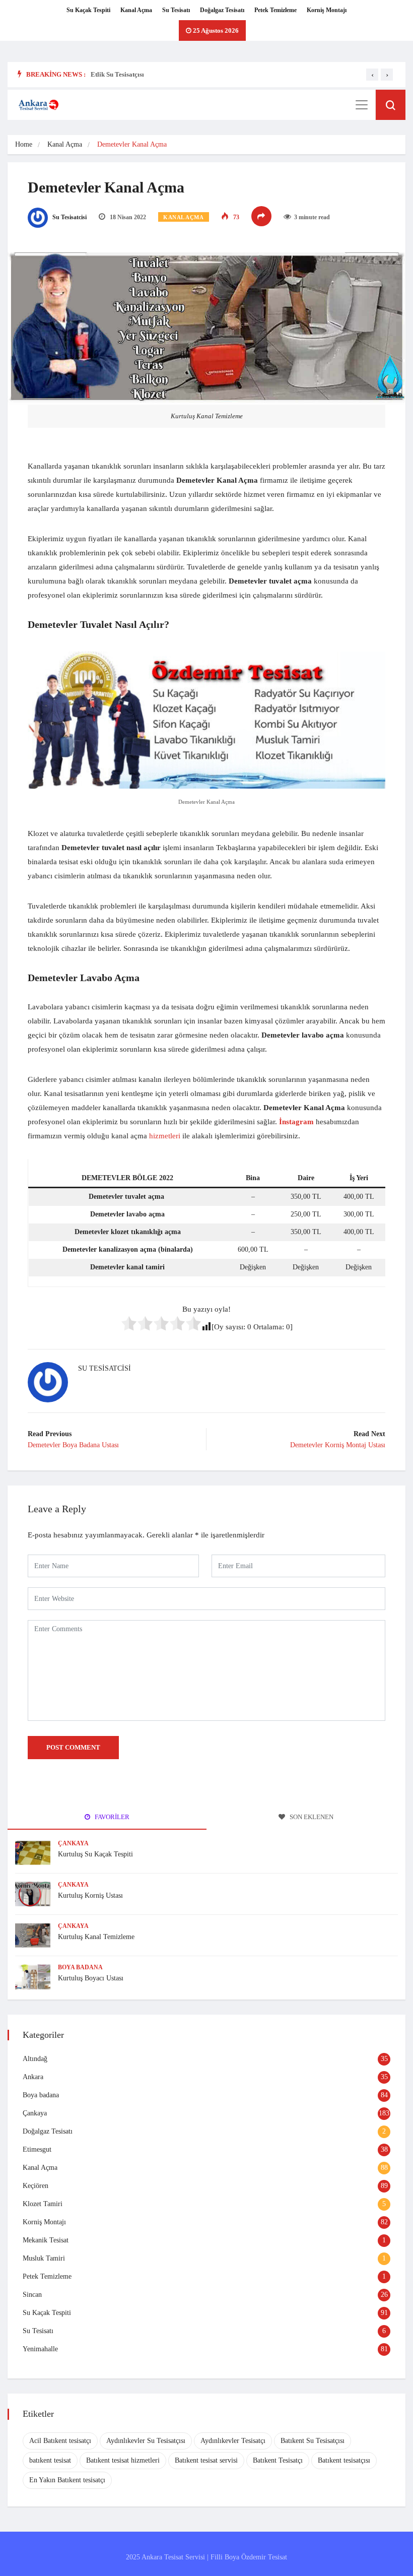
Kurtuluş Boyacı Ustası (91, 1978)
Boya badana (80, 1967)
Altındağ (35, 2059)
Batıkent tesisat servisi (206, 2460)
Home (24, 144)
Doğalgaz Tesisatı (222, 10)
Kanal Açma (136, 10)
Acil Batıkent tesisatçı (60, 2441)
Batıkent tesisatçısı (344, 2460)
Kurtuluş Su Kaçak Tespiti (95, 1854)
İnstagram (296, 1122)
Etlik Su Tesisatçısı (117, 74)
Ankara (33, 2077)
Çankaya (73, 1843)
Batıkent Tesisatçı (278, 2460)
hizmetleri (165, 1136)
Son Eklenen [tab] (311, 1817)
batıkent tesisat (50, 2460)
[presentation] (372, 75)
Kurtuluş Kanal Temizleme (96, 1937)
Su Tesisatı (176, 10)
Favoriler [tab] (111, 1817)
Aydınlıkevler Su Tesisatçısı (146, 2441)
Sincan (32, 2295)
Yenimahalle (40, 2349)
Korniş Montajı (327, 10)
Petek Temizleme (276, 10)
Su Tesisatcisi (69, 217)
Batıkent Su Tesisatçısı (313, 2441)
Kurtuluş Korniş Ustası (90, 1895)
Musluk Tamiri (44, 2258)
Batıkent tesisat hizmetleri (123, 2460)
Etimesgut (37, 2149)
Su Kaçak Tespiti (88, 10)
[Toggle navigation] (362, 105)
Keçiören (36, 2186)
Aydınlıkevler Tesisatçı (233, 2441)
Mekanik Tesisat (46, 2240)
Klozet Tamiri (43, 2204)
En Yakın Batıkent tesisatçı (67, 2480)
